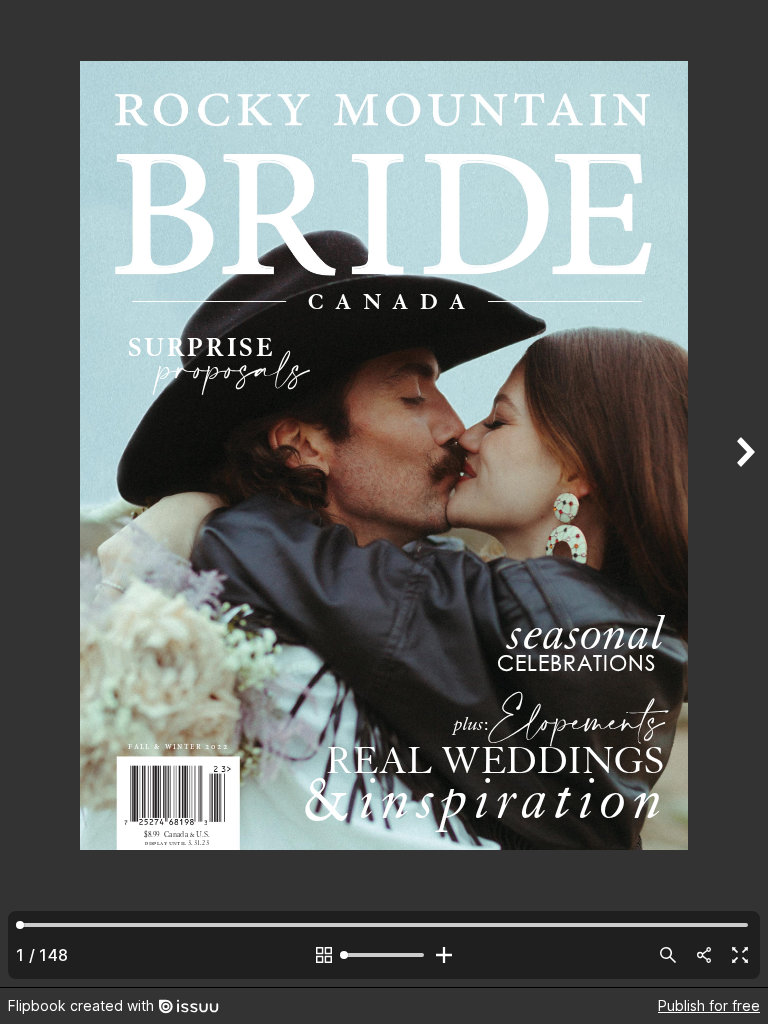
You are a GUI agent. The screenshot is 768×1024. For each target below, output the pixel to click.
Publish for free (709, 1005)
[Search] (668, 955)
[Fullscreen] (740, 955)
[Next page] (744, 493)
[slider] (384, 955)
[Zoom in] (444, 955)
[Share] (704, 955)
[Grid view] (324, 955)
